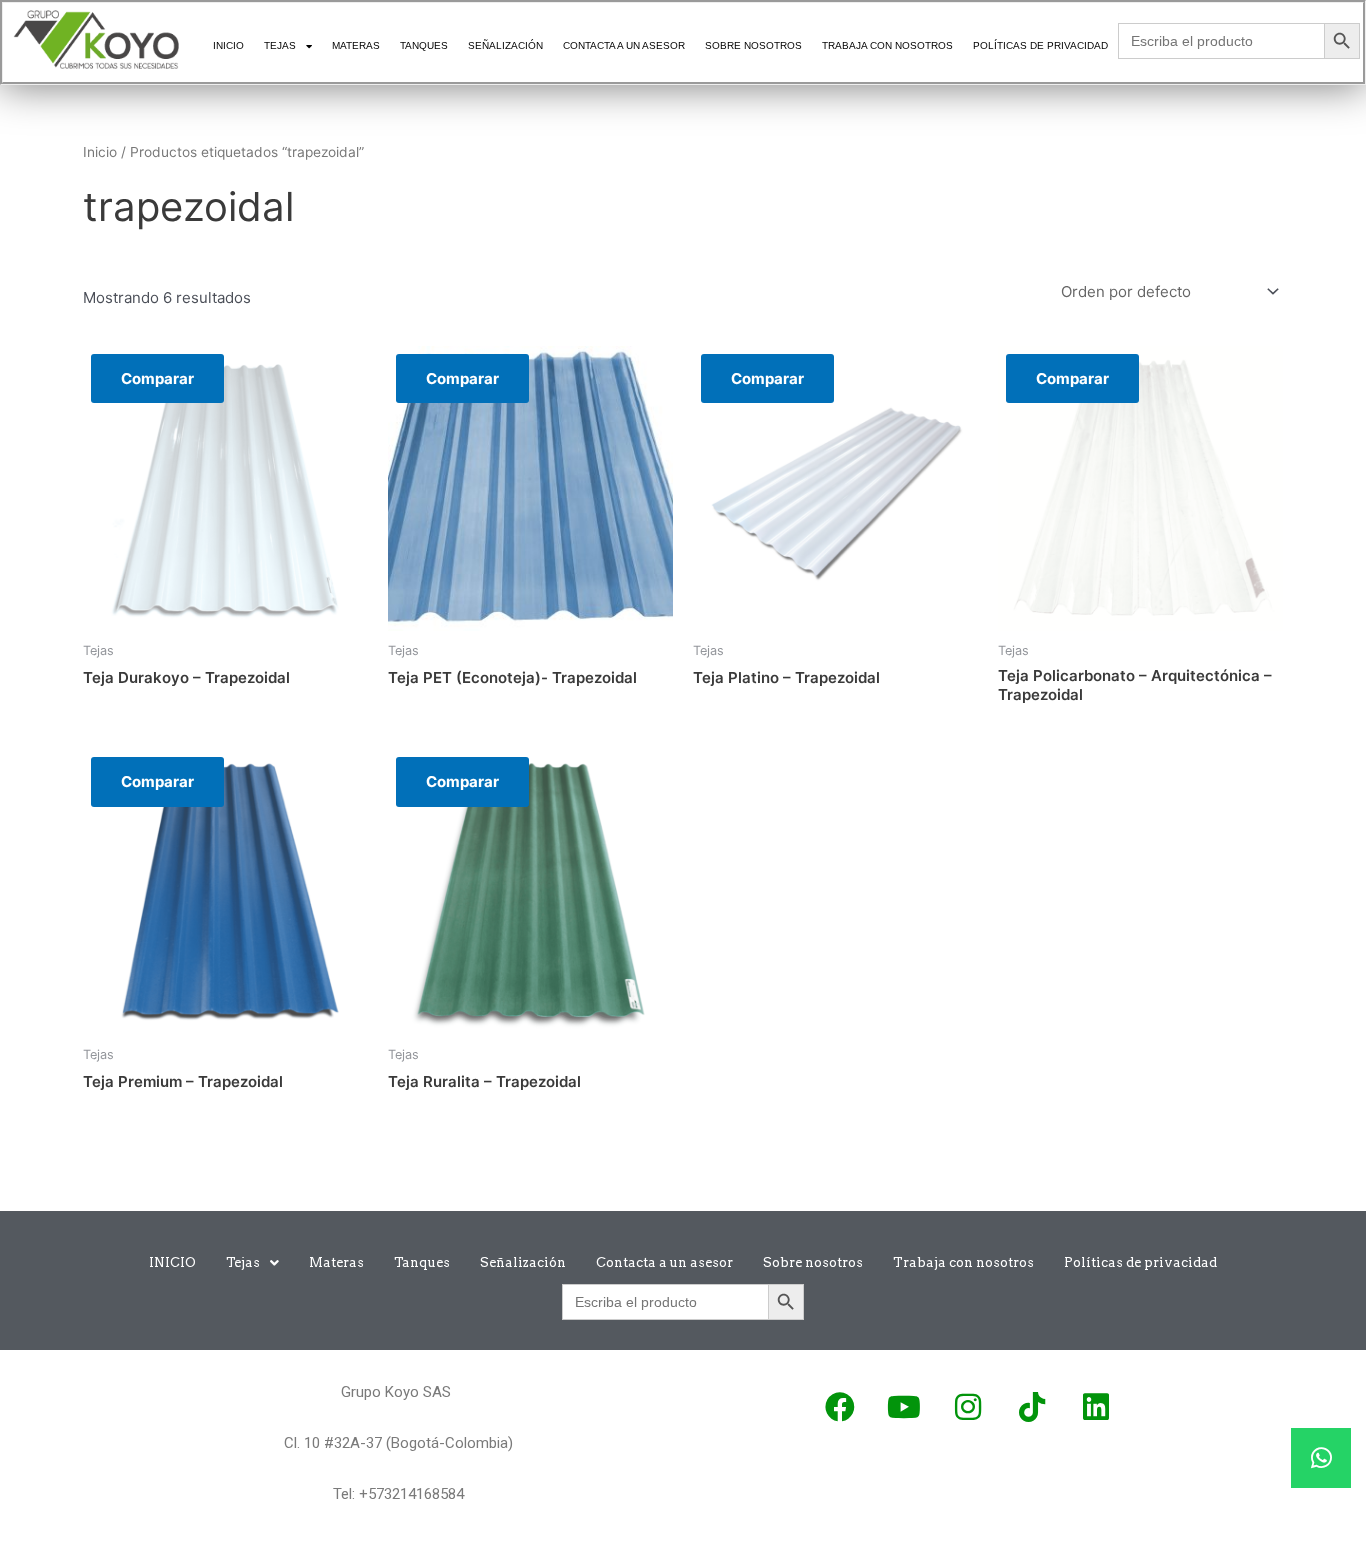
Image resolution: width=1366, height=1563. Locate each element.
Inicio (100, 152)
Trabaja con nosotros (887, 45)
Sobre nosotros (753, 45)
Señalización (505, 45)
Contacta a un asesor (624, 45)
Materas (356, 45)
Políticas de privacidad (1040, 45)
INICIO (228, 45)
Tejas (280, 45)
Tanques (424, 45)
